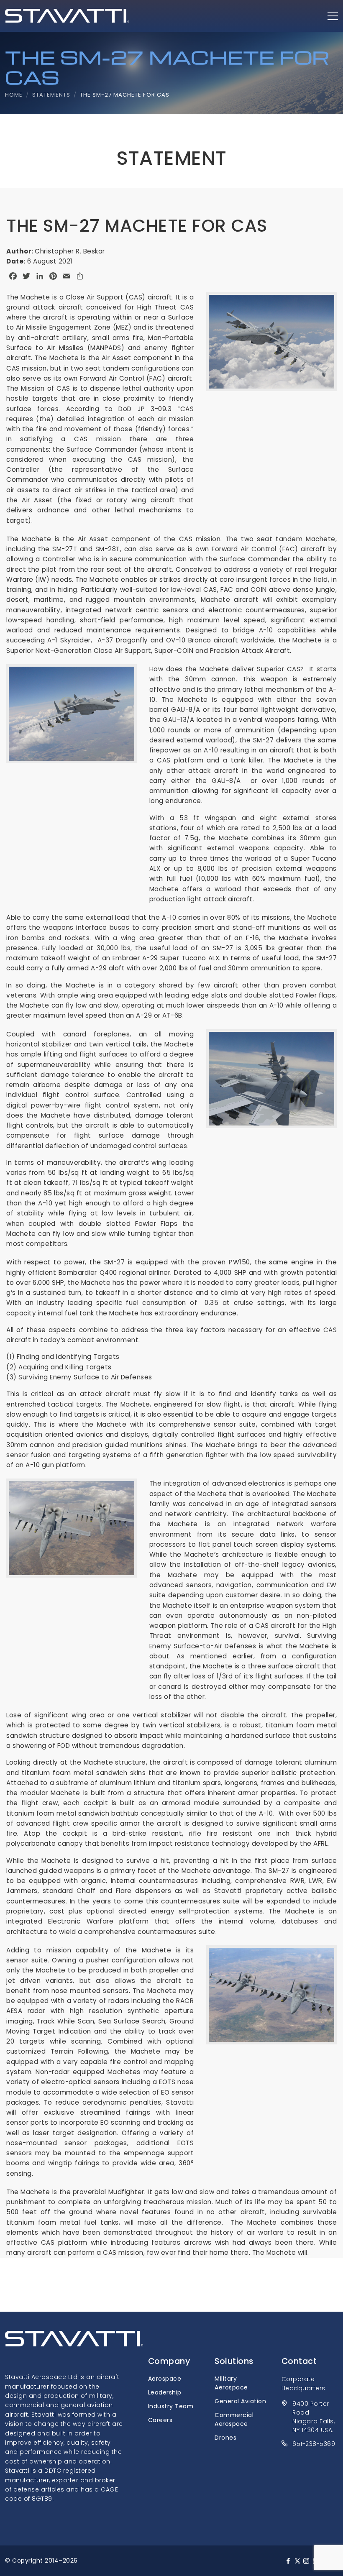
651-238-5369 (314, 2444)
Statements (51, 95)
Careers (160, 2420)
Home (14, 95)
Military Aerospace (231, 2383)
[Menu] (333, 16)
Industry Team (171, 2406)
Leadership (165, 2392)
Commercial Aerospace (234, 2419)
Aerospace (165, 2379)
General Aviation (240, 2401)
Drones (225, 2438)
